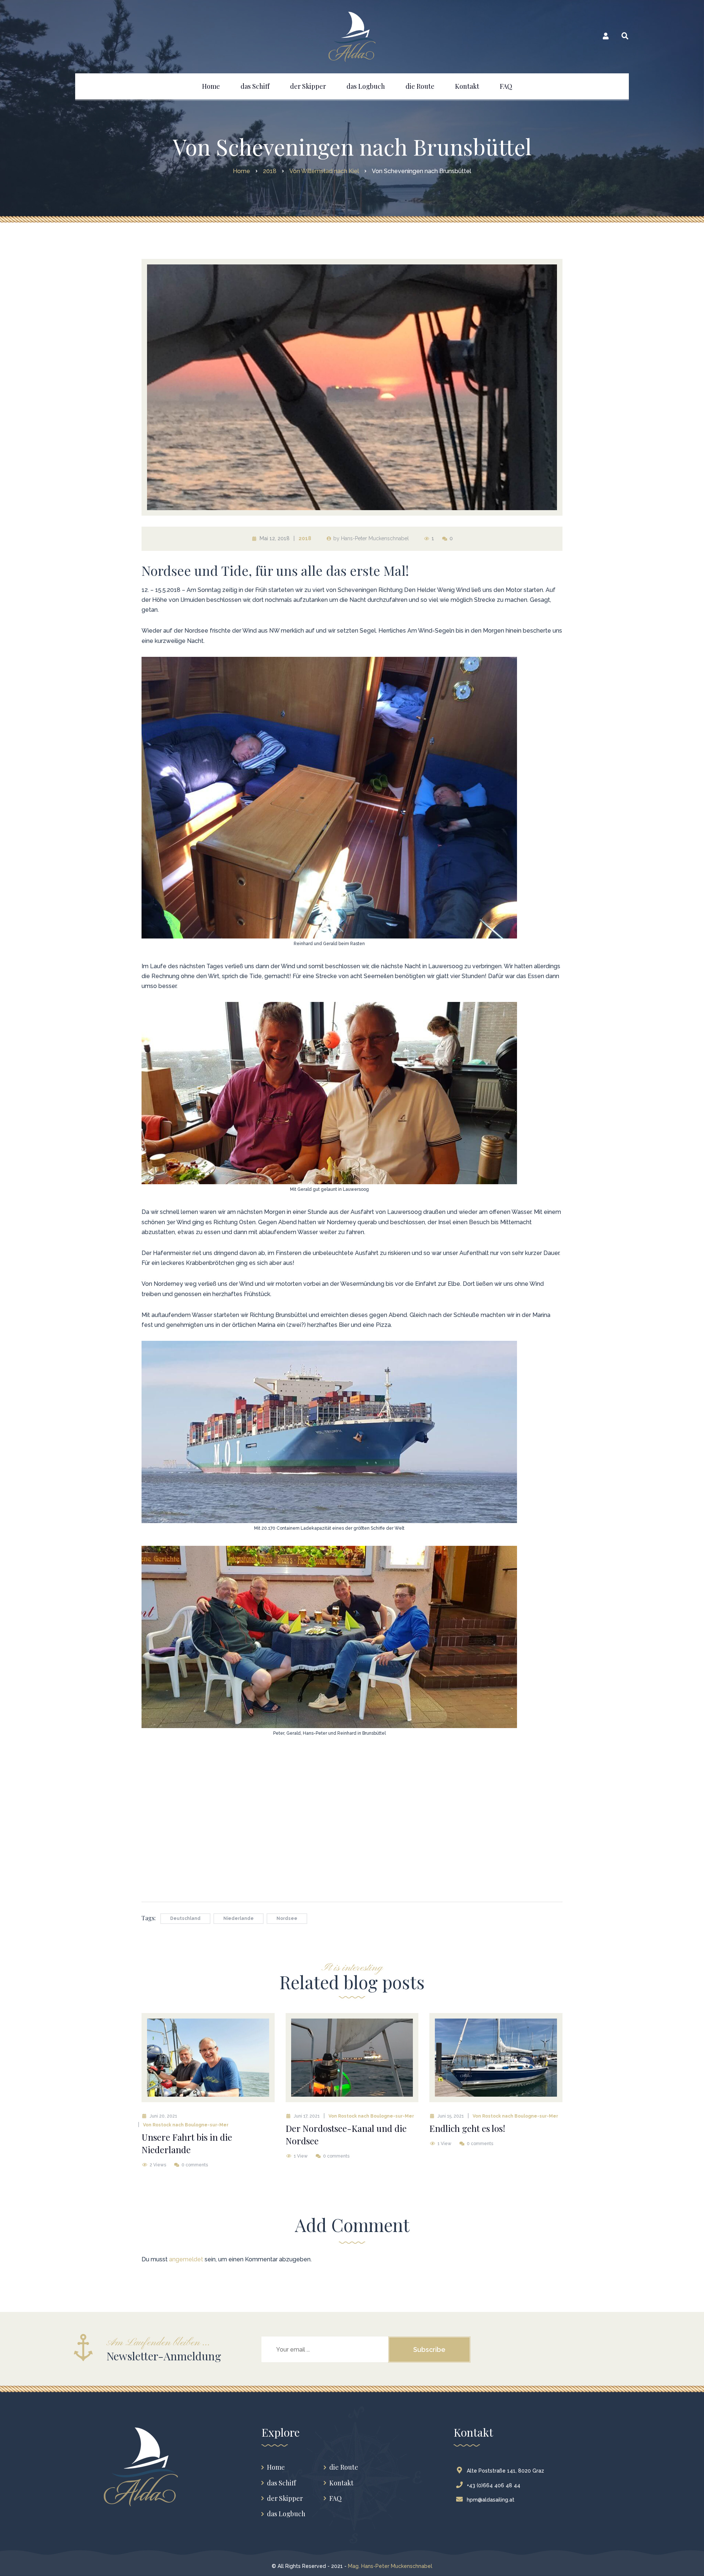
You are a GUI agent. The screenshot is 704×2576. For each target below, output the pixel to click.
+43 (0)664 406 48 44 (494, 2485)
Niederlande (239, 1918)
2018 (305, 538)
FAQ (335, 2498)
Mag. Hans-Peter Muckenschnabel (390, 2566)
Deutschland (185, 1918)
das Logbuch (286, 2514)
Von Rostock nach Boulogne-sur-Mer (186, 2125)
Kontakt (341, 2483)
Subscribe (429, 2350)
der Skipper (285, 2498)
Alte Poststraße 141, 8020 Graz (505, 2471)
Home (276, 2467)
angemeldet (186, 2259)
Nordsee (287, 1918)
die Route (344, 2467)
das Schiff (281, 2483)
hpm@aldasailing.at (491, 2500)
